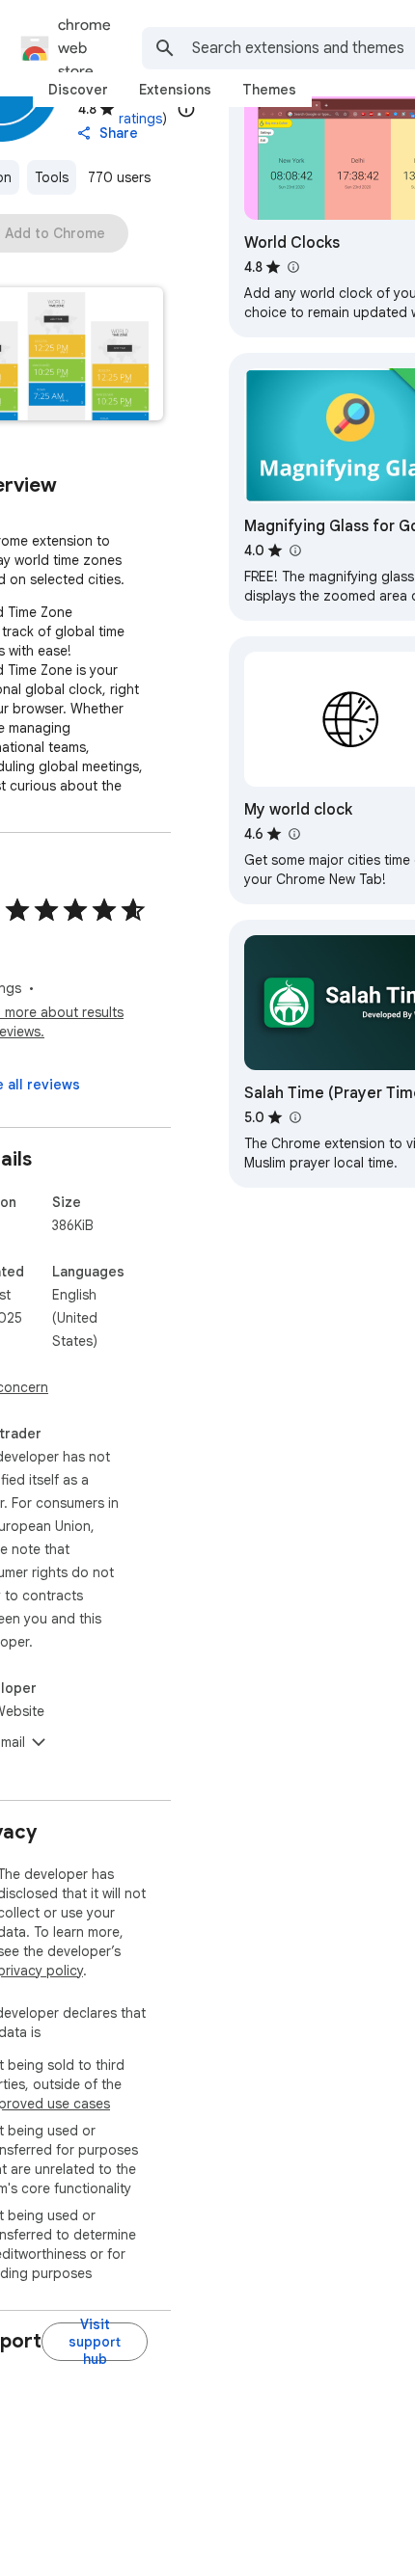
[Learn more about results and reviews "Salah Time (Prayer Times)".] (294, 1117)
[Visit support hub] (95, 2342)
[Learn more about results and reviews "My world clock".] (293, 834)
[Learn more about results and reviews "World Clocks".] (292, 267)
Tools (52, 177)
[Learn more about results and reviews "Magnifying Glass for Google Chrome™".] (294, 550)
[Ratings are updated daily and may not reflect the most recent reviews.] (186, 109)
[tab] (78, 90)
